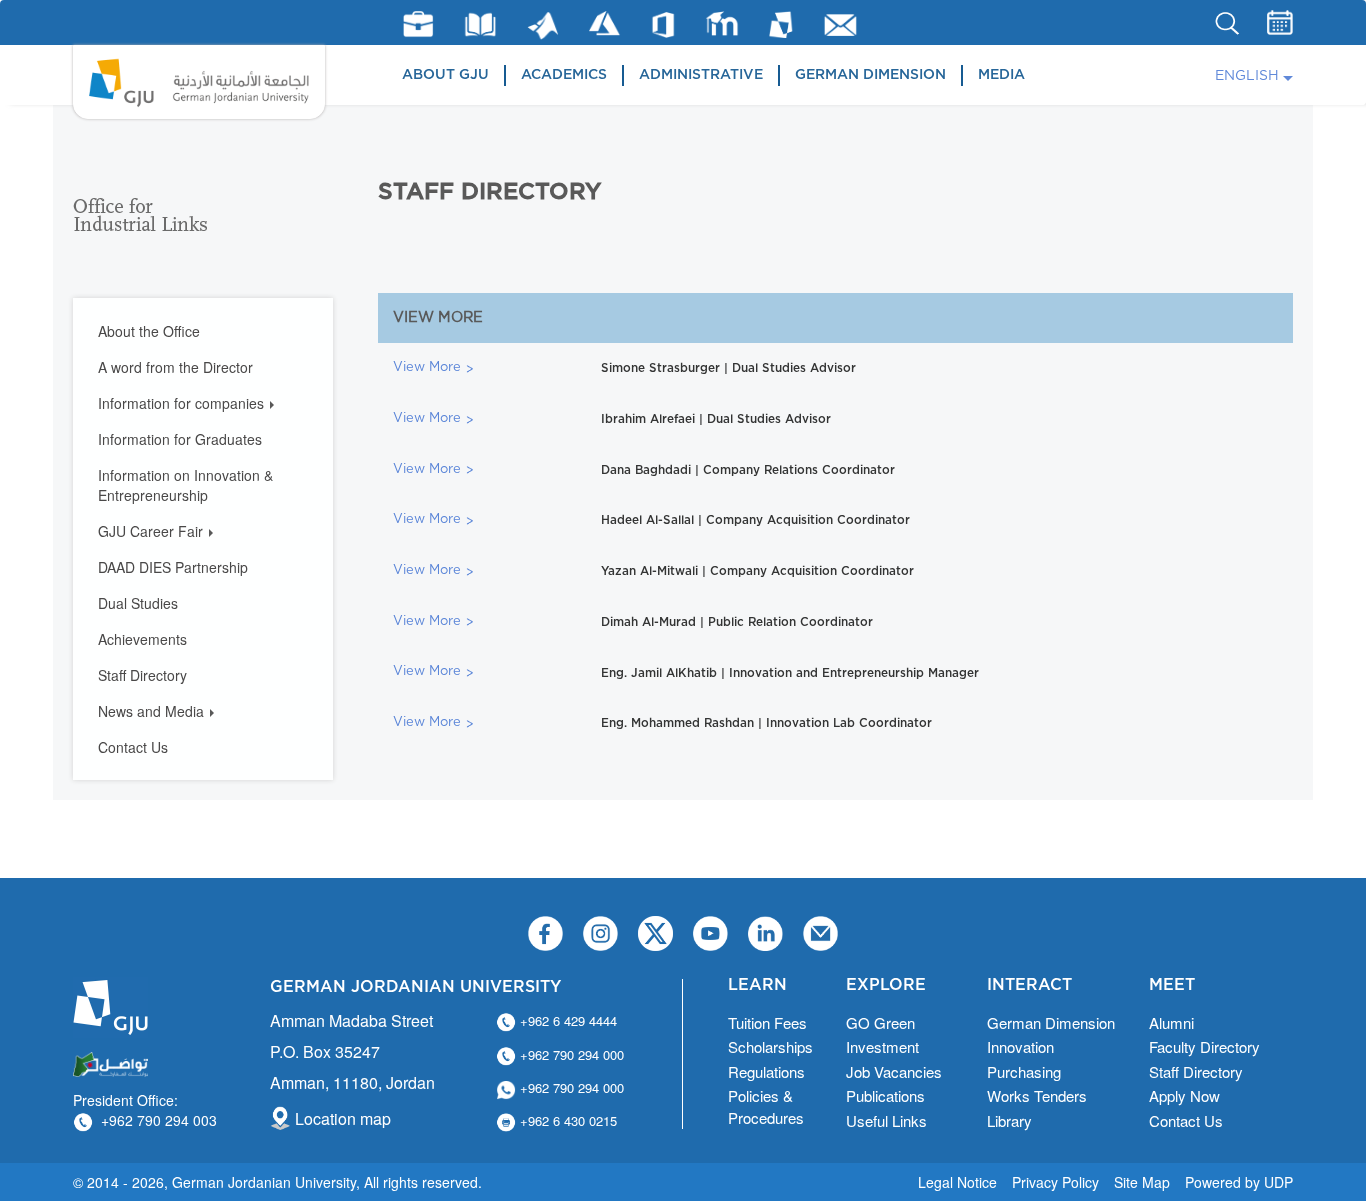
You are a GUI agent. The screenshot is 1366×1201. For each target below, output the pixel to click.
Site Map (1142, 1182)
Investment (882, 1046)
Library (480, 24)
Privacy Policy (1055, 1182)
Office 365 (663, 25)
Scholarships (770, 1046)
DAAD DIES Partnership (173, 567)
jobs (418, 24)
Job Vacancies (894, 1071)
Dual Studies (138, 603)
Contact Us (133, 747)
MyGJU (781, 24)
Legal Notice (957, 1182)
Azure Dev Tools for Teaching (604, 23)
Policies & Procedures (766, 1106)
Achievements (142, 639)
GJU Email (840, 25)
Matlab (543, 25)
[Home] (199, 82)
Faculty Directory (1204, 1046)
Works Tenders (1037, 1095)
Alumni (1171, 1022)
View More (427, 367)
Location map (343, 1118)
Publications (885, 1095)
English (1247, 76)
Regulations (766, 1071)
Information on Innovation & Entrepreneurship (185, 485)
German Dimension (870, 75)
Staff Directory (142, 675)
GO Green (880, 1022)
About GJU (445, 75)
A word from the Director (175, 367)
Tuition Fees (767, 1022)
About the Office (149, 331)
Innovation (1020, 1046)
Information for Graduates (180, 439)
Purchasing (1024, 1071)
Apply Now (1184, 1095)
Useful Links (886, 1120)
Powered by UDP (1239, 1182)
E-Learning (722, 23)
